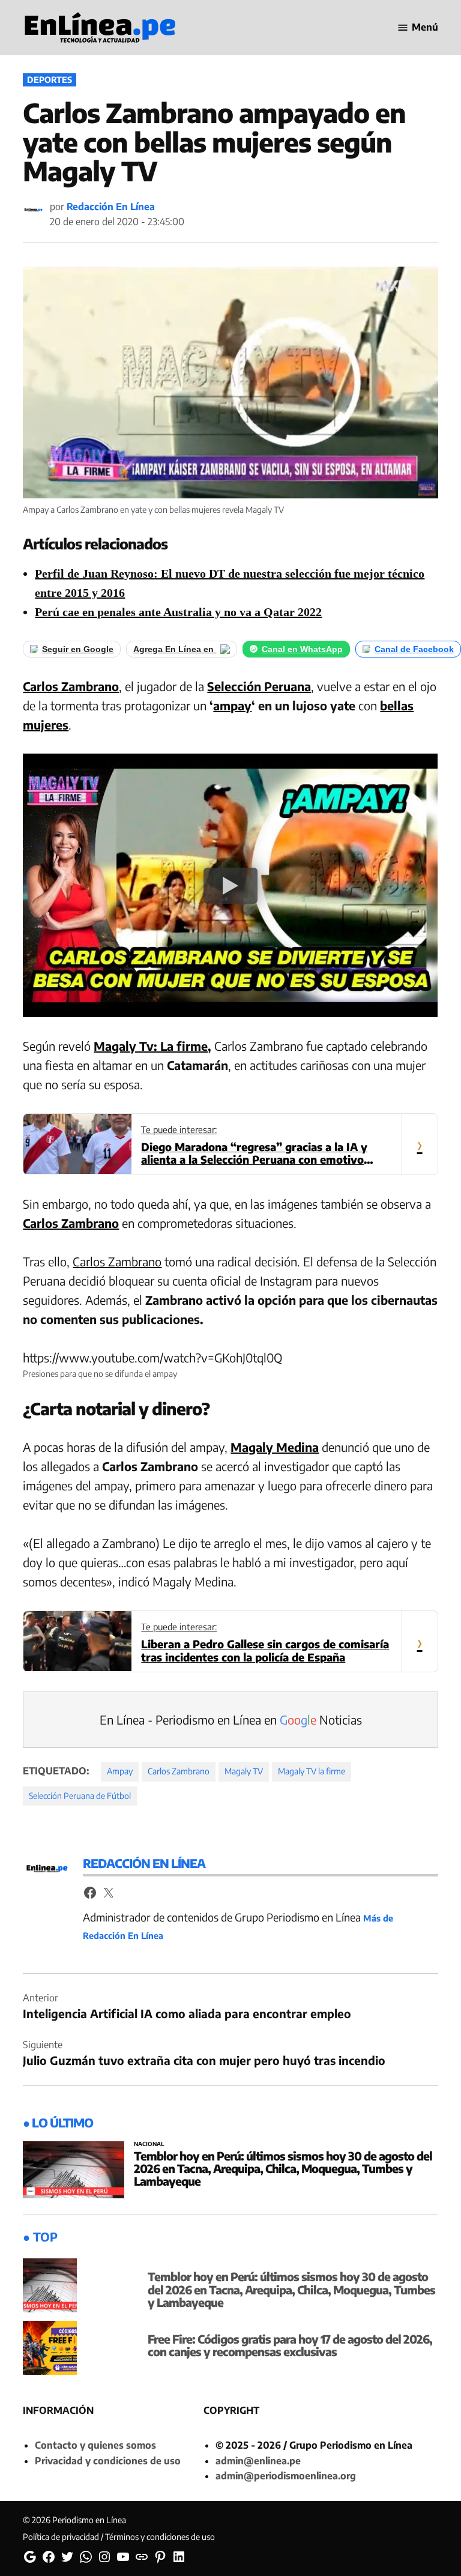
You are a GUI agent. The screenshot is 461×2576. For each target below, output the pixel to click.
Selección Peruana (259, 686)
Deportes (50, 80)
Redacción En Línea (111, 207)
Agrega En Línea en (175, 649)
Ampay (120, 1771)
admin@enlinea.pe (258, 2461)
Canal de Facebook (414, 649)
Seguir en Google (78, 649)
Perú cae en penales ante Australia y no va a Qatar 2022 (178, 612)
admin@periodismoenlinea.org (286, 2476)
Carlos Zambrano (71, 686)
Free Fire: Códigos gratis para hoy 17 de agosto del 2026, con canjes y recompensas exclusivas (290, 2345)
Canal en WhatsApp (302, 649)
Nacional (149, 2144)
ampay (232, 705)
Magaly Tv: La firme (151, 1046)
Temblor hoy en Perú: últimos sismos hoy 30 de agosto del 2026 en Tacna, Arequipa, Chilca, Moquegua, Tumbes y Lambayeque (283, 2168)
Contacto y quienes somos (95, 2445)
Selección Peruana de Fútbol (80, 1796)
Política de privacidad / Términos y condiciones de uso (119, 2537)
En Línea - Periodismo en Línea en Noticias (231, 1719)
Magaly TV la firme (312, 1771)
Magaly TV (244, 1771)
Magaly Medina (275, 1447)
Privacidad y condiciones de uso (108, 2461)
